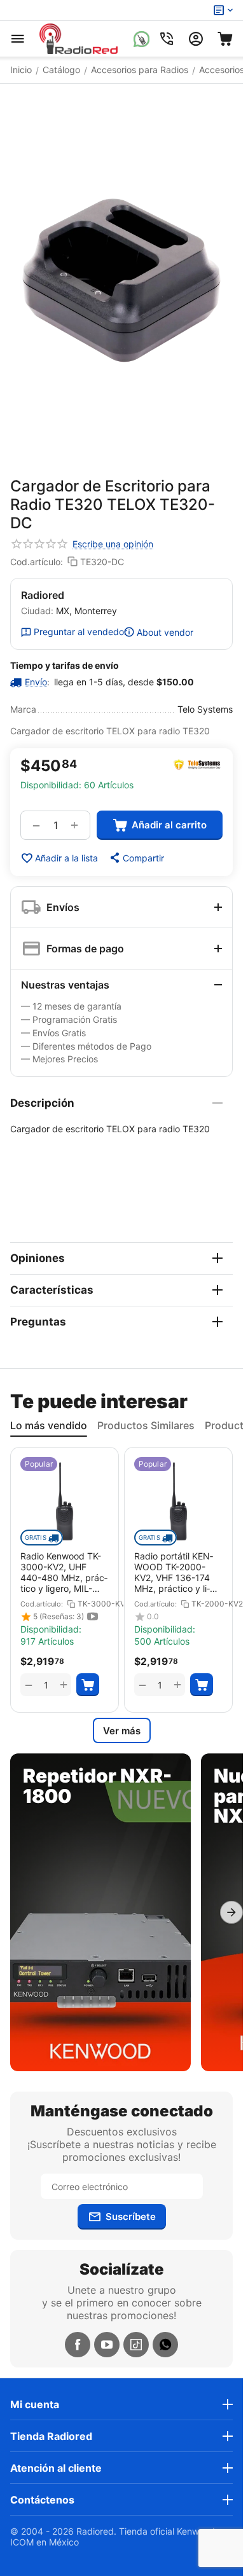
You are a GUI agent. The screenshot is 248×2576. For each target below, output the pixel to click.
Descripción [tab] (42, 1103)
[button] (136, 858)
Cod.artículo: (37, 562)
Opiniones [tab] (38, 1258)
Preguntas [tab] (38, 1322)
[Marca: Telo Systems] (197, 765)
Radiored (43, 595)
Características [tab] (52, 1290)
